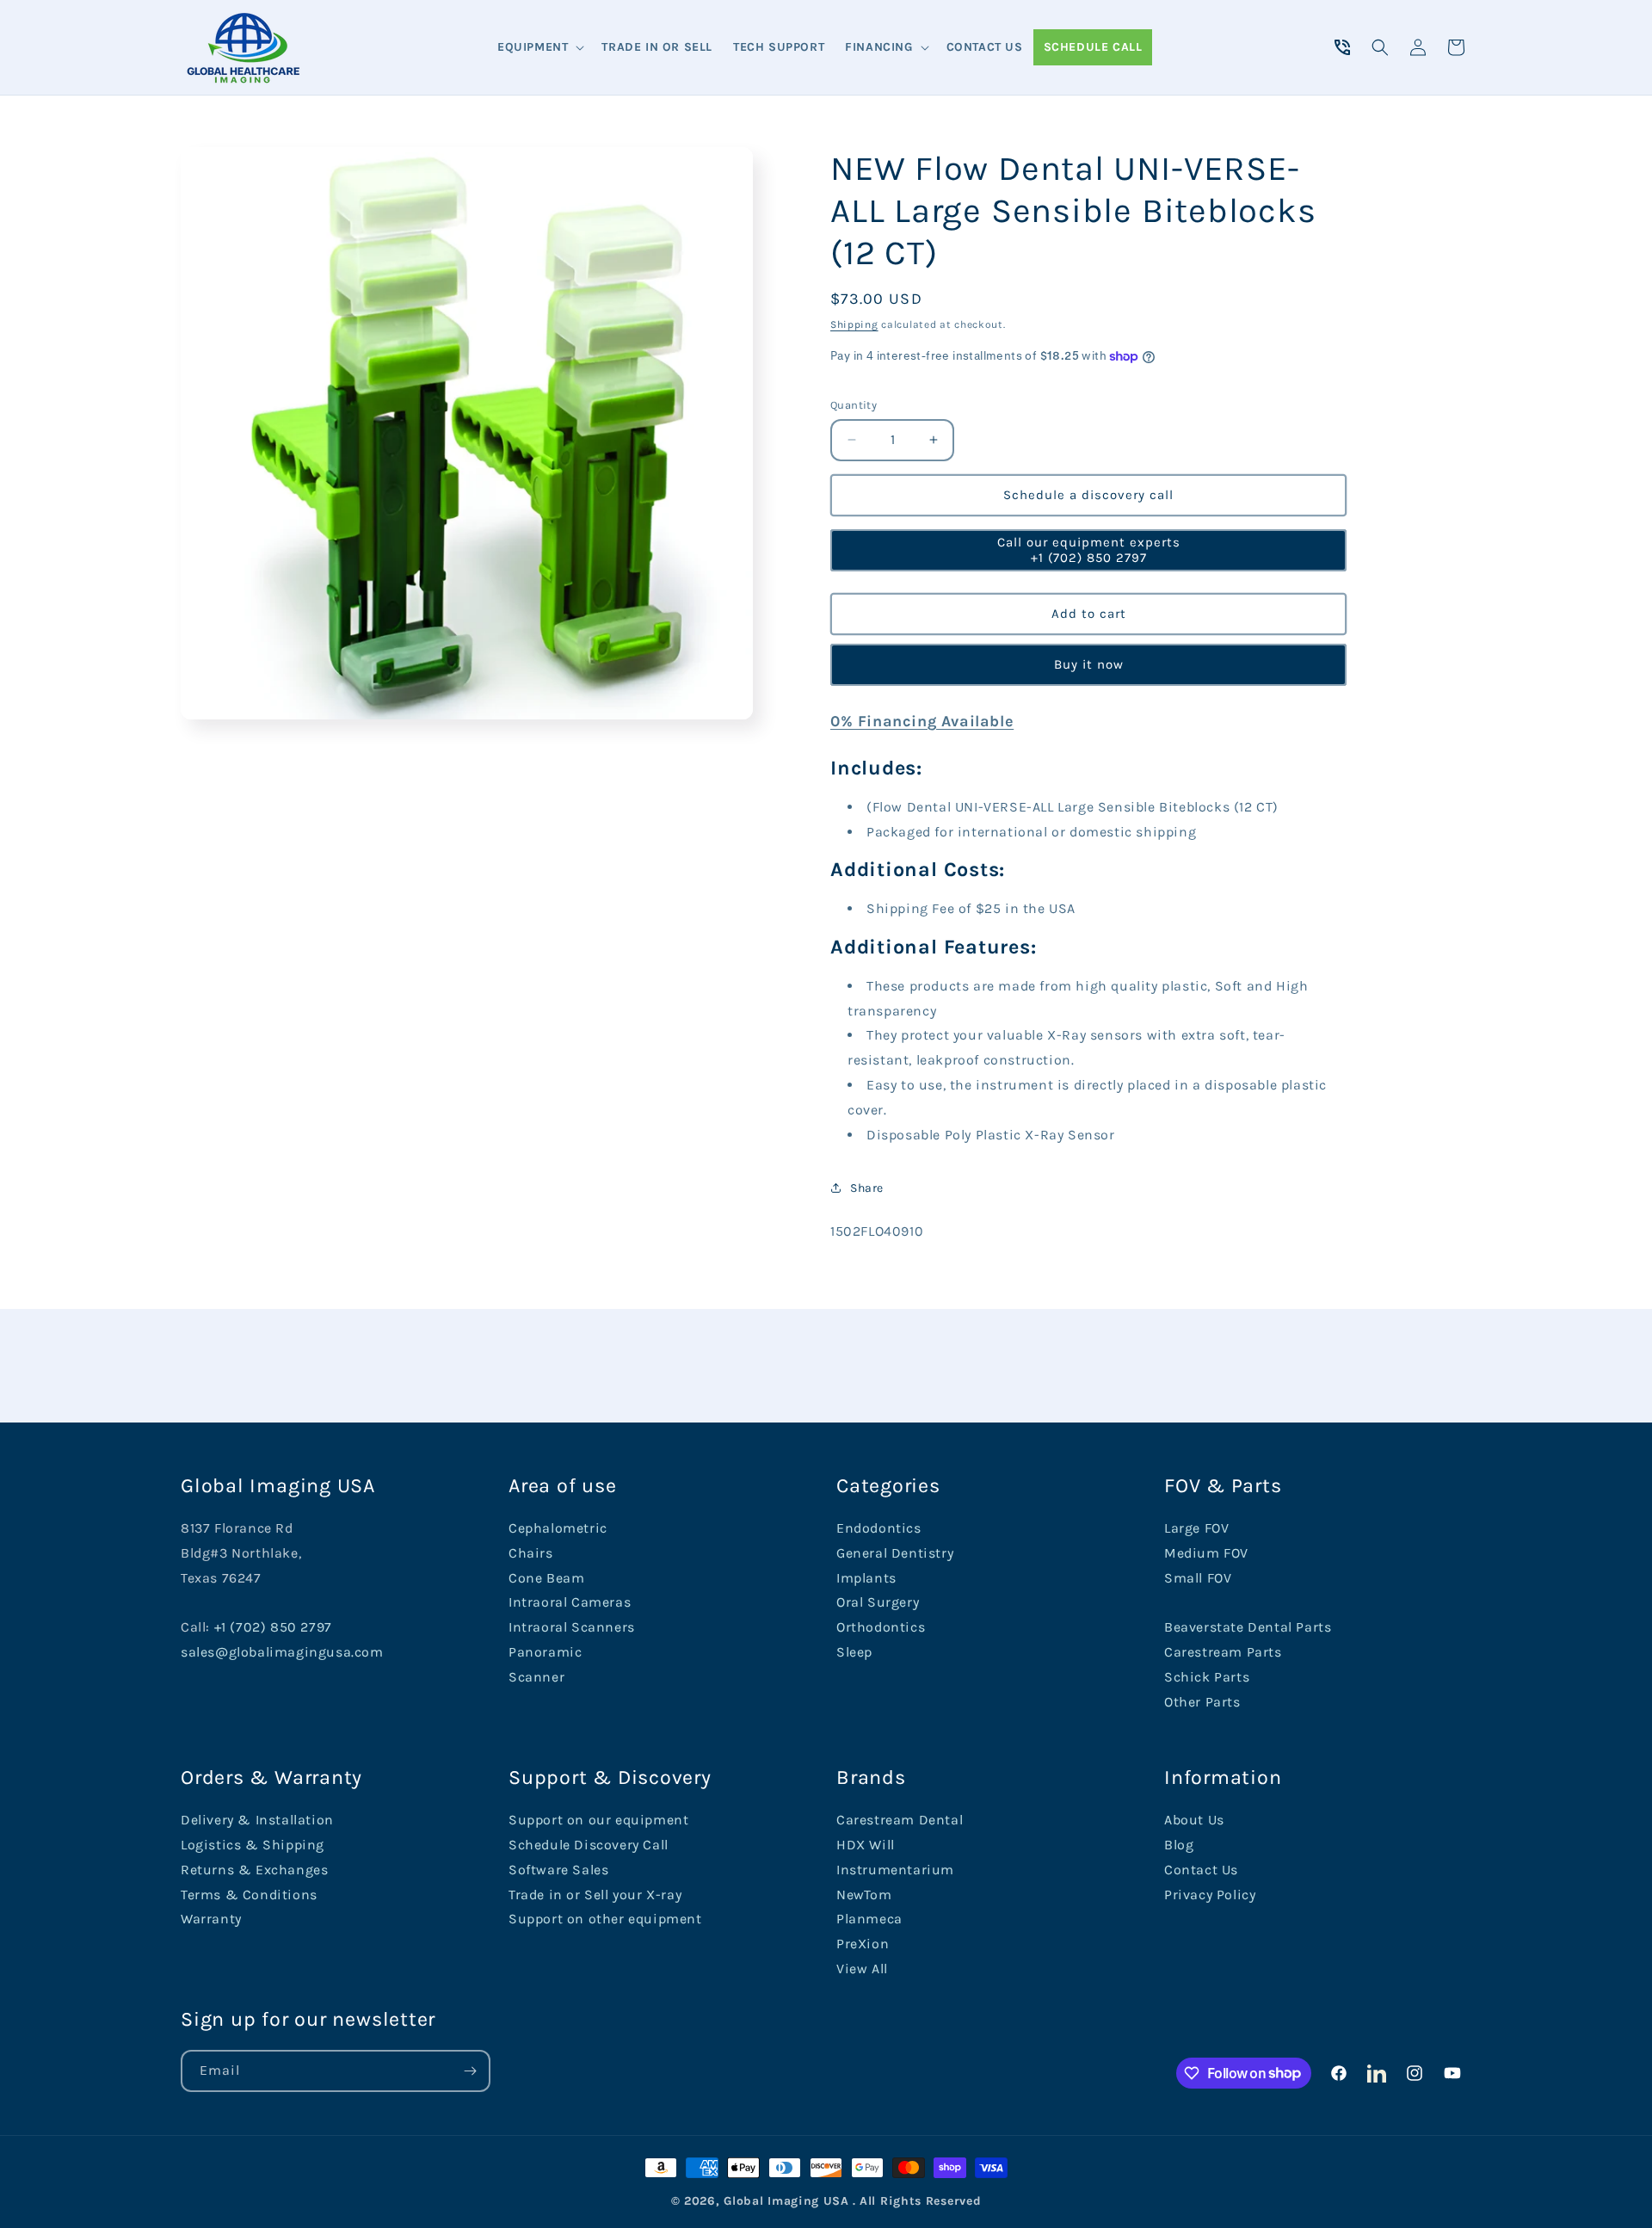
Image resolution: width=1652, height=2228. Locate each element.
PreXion (863, 1944)
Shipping (854, 324)
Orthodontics (881, 1627)
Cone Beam (546, 1578)
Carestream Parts (1223, 1652)
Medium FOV (1206, 1553)
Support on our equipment (598, 1820)
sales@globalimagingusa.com (282, 1652)
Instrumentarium (895, 1870)
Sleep (854, 1652)
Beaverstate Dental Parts (1248, 1627)
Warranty (211, 1919)
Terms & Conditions (249, 1895)
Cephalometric (558, 1528)
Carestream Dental (900, 1820)
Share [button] (867, 1188)
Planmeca (869, 1919)
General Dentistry (895, 1553)
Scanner (536, 1677)
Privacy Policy (1210, 1895)
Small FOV (1198, 1578)
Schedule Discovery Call (589, 1845)
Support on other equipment (605, 1919)
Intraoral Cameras (570, 1602)
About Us (1194, 1820)
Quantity (854, 405)
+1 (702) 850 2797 (273, 1627)
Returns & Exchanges (254, 1870)
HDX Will (866, 1845)
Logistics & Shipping (253, 1845)
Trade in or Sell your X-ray (595, 1895)
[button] (539, 47)
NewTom (864, 1895)
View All (862, 1969)
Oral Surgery (878, 1602)
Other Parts (1202, 1702)
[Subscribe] (470, 2071)
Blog (1179, 1845)
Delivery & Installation (257, 1820)
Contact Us (1201, 1870)
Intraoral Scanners (572, 1627)
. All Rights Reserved (917, 2201)
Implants (866, 1578)
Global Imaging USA (786, 2201)
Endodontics (879, 1528)
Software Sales (558, 1870)
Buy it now (1089, 664)
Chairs (531, 1553)
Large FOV (1196, 1528)
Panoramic (545, 1652)
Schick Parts (1207, 1677)
